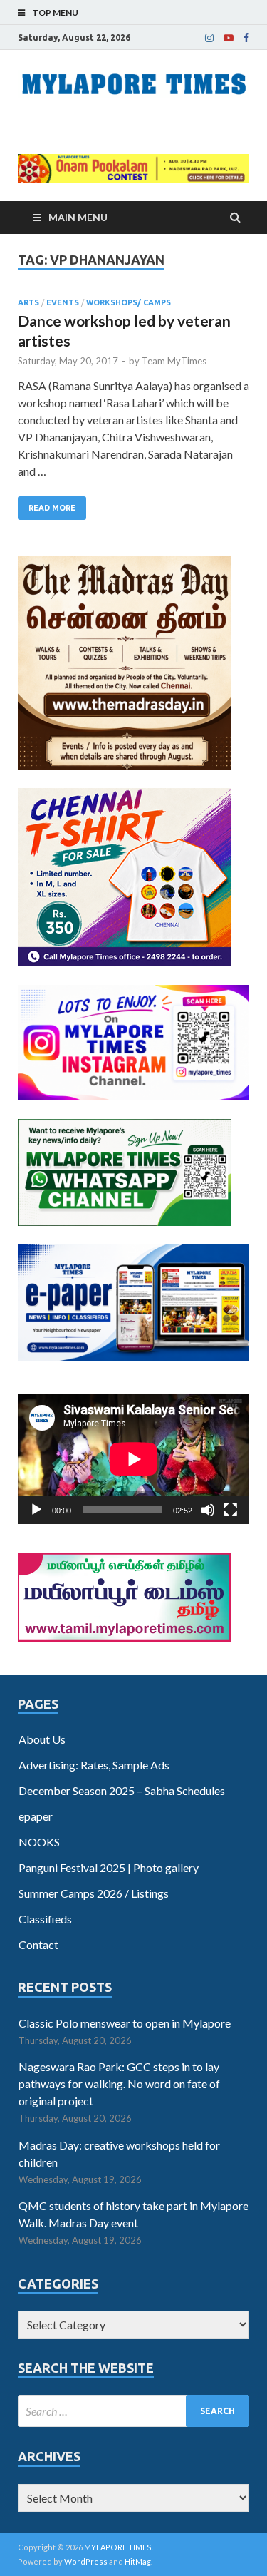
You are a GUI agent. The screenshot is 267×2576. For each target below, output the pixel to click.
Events (63, 302)
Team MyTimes (174, 361)
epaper (36, 1816)
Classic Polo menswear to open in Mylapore (125, 2023)
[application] (133, 1459)
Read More (52, 508)
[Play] (36, 1510)
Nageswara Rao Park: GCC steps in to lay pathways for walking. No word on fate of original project (119, 2084)
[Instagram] (209, 38)
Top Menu (55, 12)
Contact (38, 1944)
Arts (28, 302)
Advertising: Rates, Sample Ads (94, 1765)
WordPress (86, 2561)
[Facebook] (246, 38)
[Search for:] (133, 2411)
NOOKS (39, 1842)
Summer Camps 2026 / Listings (94, 1893)
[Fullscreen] (231, 1510)
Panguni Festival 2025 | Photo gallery (109, 1867)
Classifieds (45, 1919)
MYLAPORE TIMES (118, 2547)
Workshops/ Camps (129, 302)
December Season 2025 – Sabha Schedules (122, 1790)
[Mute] (208, 1510)
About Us (42, 1739)
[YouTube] (229, 38)
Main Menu (78, 217)
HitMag (138, 2561)
